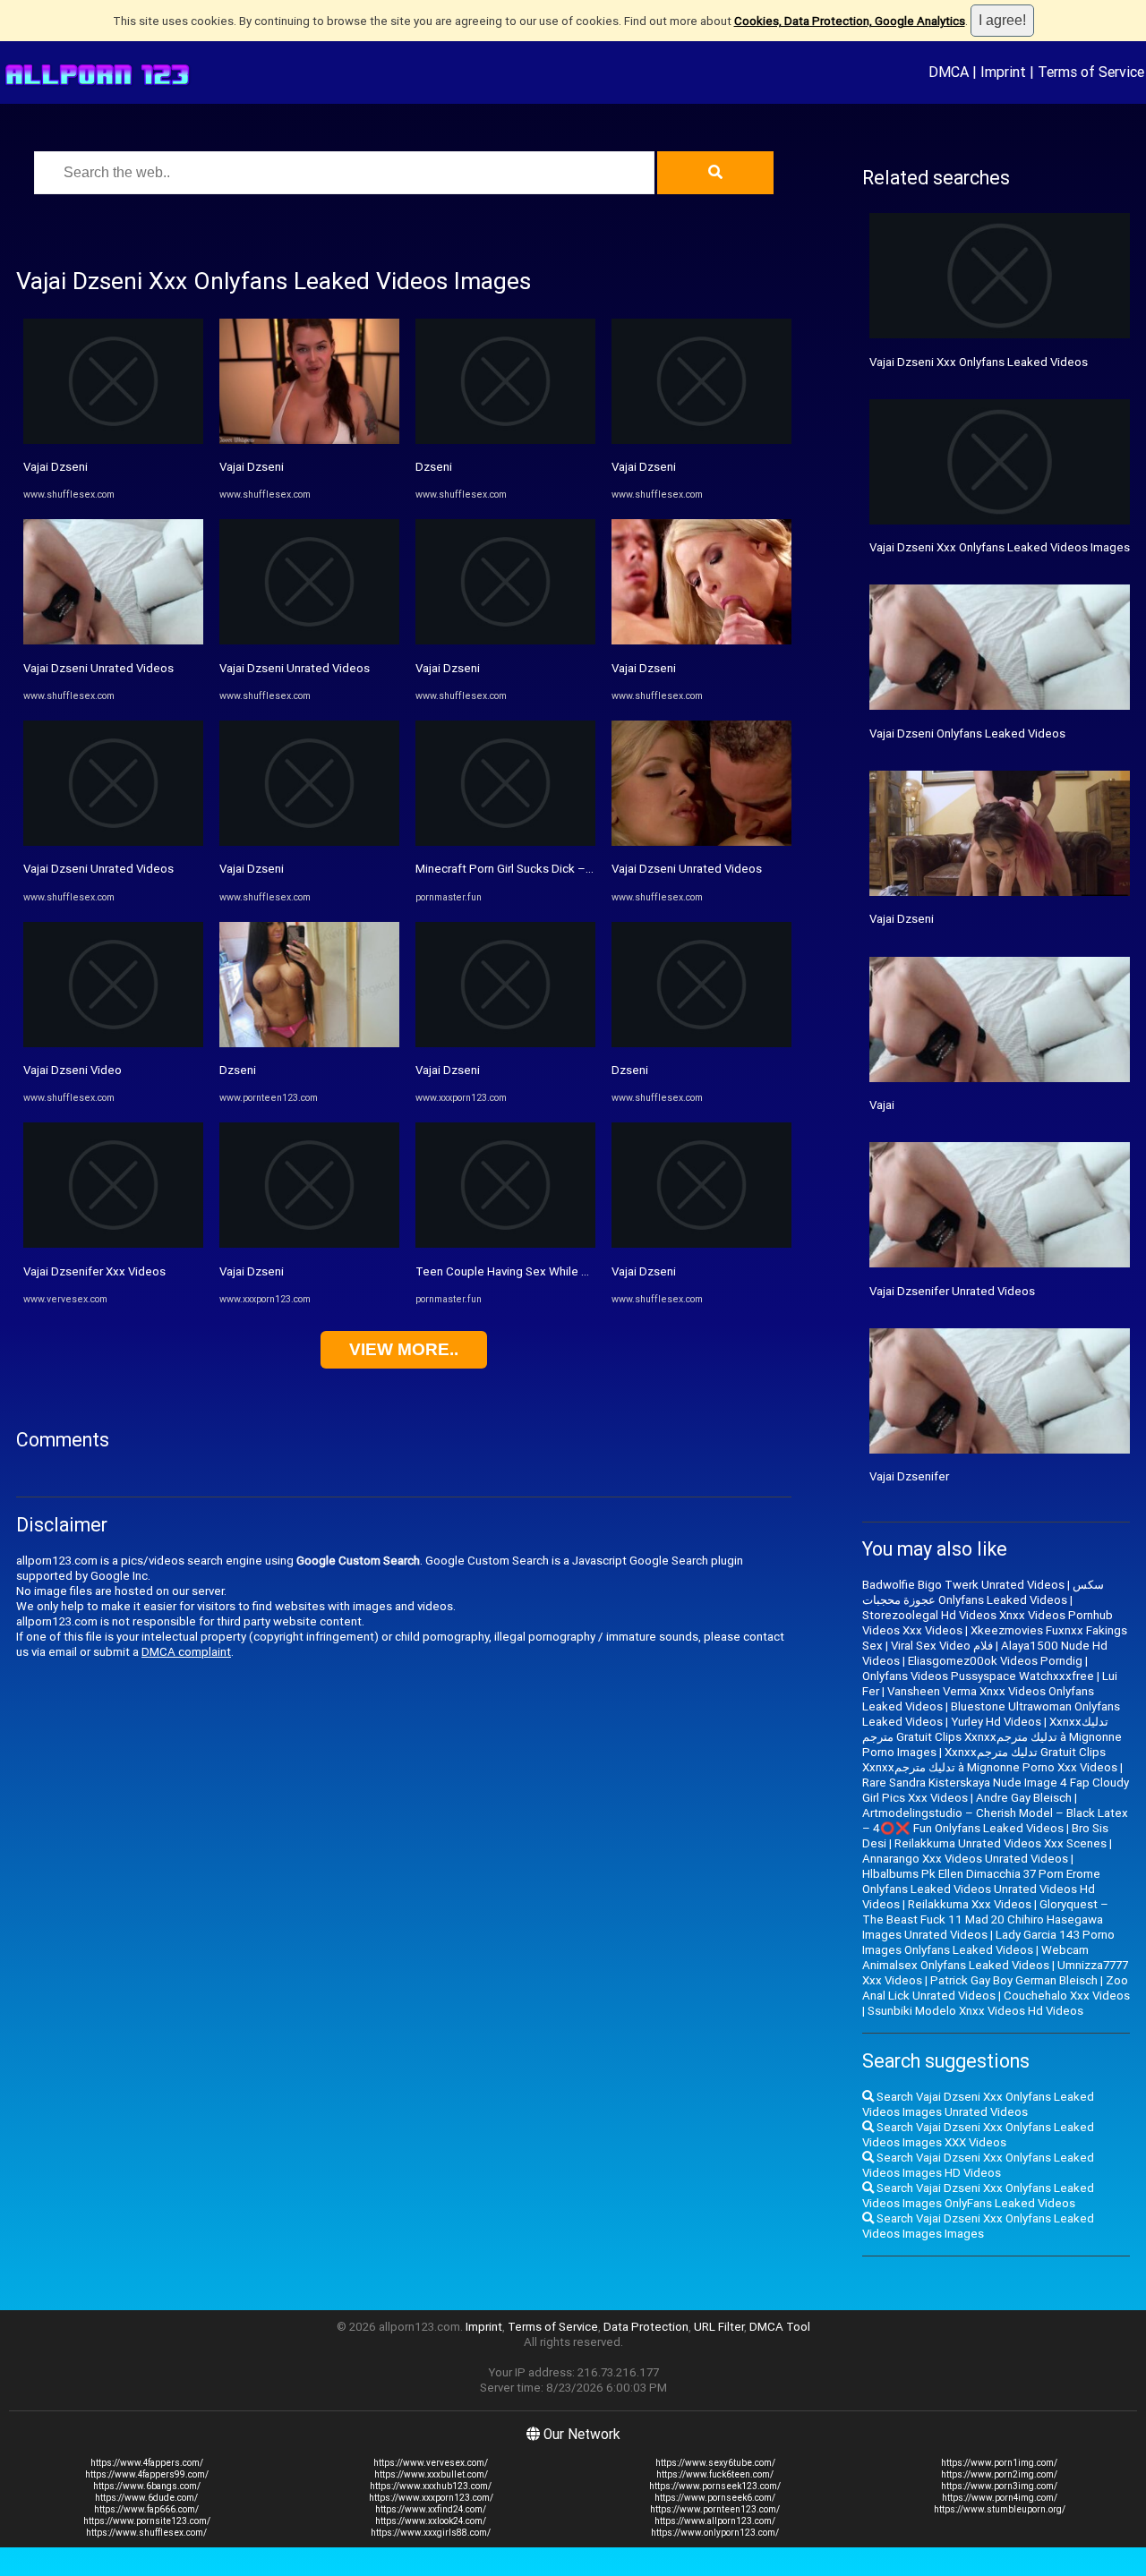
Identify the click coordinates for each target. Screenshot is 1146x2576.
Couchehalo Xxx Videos (1067, 1996)
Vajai (882, 1105)
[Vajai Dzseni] (113, 440)
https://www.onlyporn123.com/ (715, 2533)
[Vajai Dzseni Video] (113, 1043)
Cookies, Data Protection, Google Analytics (850, 21)
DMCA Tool (780, 2327)
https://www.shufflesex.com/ (146, 2533)
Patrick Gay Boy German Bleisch (1014, 1980)
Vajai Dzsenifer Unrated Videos (952, 1291)
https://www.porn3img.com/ (999, 2486)
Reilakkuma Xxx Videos (970, 1904)
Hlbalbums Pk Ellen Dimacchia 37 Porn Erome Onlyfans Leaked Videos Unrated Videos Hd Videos (981, 1889)
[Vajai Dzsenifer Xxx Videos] (113, 1244)
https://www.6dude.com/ (146, 2498)
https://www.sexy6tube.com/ (715, 2463)
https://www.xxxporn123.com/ (431, 2498)
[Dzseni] (309, 1043)
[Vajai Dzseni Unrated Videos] (113, 640)
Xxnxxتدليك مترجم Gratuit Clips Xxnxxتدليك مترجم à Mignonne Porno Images (992, 1737)
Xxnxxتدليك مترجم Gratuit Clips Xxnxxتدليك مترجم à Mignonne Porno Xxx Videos (990, 1760)
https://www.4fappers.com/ (147, 2463)
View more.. (404, 1349)
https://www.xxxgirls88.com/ (431, 2533)
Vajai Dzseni (56, 467)
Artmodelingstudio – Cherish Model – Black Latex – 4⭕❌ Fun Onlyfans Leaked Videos (995, 1821)
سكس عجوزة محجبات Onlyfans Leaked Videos (983, 1592)
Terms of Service (1091, 72)
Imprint (1003, 72)
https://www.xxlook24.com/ (431, 2521)
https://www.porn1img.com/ (999, 2463)
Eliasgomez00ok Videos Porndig (995, 1661)
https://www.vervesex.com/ (431, 2463)
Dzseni (238, 1070)
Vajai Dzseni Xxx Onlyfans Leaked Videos (979, 362)
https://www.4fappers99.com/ (147, 2474)
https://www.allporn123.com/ (715, 2521)
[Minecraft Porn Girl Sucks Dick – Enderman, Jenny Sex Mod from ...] (505, 842)
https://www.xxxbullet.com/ (431, 2474)
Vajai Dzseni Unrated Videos (98, 668)
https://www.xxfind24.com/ (431, 2509)
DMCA (949, 72)
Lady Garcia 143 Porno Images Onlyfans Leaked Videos (988, 1942)
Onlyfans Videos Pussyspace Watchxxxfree (978, 1676)
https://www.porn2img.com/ (999, 2474)
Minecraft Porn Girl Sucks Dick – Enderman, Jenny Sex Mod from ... (591, 869)
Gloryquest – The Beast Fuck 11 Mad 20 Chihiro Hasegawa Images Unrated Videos (985, 1919)
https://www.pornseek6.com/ (715, 2498)
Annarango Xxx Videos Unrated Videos (965, 1859)
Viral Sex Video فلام (942, 1646)
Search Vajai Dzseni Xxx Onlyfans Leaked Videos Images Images (978, 2226)
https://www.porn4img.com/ (1000, 2498)
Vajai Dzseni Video (73, 1070)
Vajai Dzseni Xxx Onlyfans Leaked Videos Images (1000, 547)
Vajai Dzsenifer (909, 1476)
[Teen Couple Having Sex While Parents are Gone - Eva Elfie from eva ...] (505, 1244)
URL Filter (719, 2327)
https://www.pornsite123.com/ (147, 2521)
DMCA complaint (186, 1652)
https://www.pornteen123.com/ (715, 2509)
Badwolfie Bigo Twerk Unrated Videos (963, 1585)
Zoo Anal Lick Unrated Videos (995, 1988)
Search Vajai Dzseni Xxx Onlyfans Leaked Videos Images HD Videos (978, 2165)
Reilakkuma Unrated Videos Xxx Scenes (1001, 1843)
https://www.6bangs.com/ (147, 2486)
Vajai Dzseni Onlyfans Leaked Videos (967, 734)
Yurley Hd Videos (996, 1722)
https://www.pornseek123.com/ (715, 2486)
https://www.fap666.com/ (146, 2509)
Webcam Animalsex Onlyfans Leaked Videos (975, 1958)
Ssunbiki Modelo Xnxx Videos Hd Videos (975, 2011)
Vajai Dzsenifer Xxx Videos (94, 1271)
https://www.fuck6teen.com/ (715, 2474)
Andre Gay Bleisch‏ (1024, 1798)
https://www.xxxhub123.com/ (431, 2486)
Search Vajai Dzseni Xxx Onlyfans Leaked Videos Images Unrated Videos (978, 2104)
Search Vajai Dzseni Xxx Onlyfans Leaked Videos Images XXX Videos (978, 2135)
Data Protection (646, 2327)
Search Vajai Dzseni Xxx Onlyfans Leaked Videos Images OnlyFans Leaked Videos (978, 2196)
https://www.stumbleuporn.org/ (1000, 2509)
